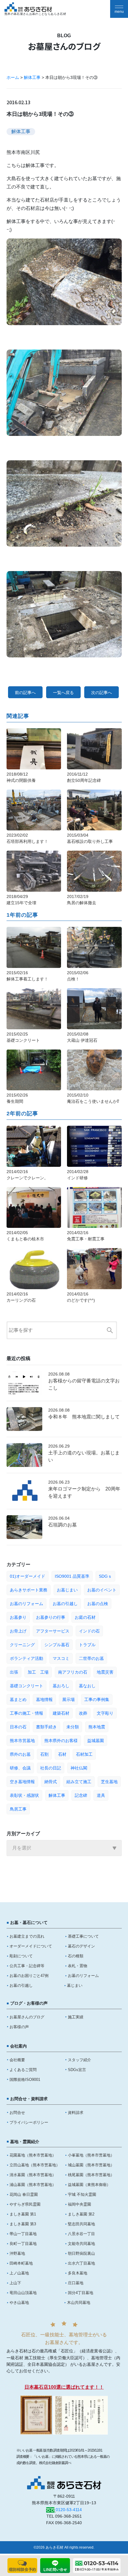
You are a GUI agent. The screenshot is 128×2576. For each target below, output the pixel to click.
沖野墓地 (17, 2253)
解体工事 (32, 77)
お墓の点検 (98, 1604)
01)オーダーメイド (28, 1576)
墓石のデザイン (81, 1946)
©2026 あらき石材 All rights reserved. (64, 2547)
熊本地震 (97, 1727)
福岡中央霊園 (79, 2204)
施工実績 (76, 2017)
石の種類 (76, 1956)
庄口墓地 (76, 2283)
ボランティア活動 (26, 1658)
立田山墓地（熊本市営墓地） (35, 2165)
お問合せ (17, 2113)
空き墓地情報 (22, 1782)
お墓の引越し (65, 1604)
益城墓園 (96, 1741)
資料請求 (76, 2113)
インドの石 (89, 1631)
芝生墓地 (109, 1782)
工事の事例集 (97, 1699)
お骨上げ (18, 1631)
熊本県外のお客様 (61, 1741)
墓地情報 (44, 1699)
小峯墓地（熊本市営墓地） (91, 2155)
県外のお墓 (20, 1754)
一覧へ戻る (63, 693)
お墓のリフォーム (26, 1604)
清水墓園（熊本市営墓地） (33, 2175)
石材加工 (84, 1754)
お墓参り (18, 1617)
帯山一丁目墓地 (23, 2234)
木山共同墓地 (79, 2303)
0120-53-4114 (69, 2510)
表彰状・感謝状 (24, 1795)
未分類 (73, 1727)
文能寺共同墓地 (81, 2244)
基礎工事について (83, 1936)
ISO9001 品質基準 (72, 1576)
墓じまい (75, 1985)
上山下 (15, 2283)
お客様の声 (19, 2027)
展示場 (68, 1699)
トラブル (87, 1645)
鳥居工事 (18, 1809)
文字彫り (105, 1713)
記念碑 (81, 1795)
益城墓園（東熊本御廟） (89, 2185)
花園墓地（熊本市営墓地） (33, 2155)
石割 (44, 1754)
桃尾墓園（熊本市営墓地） (91, 2175)
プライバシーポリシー (29, 2122)
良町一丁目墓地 (23, 2244)
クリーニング (22, 1645)
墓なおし (87, 1686)
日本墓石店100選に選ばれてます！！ (64, 2387)
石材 (62, 1754)
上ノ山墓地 (19, 2273)
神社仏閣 (79, 1768)
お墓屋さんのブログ (27, 2017)
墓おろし (61, 1686)
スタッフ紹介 (79, 2060)
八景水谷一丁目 (81, 2234)
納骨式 (51, 1782)
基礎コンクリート (26, 1686)
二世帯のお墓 (91, 1658)
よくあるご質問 (23, 2070)
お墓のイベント (102, 1590)
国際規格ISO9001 (25, 2080)
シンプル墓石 (57, 1645)
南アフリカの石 (73, 1672)
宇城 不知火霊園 (82, 2194)
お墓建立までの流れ (27, 1936)
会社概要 (17, 2060)
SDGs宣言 (77, 2070)
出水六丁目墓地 (81, 2263)
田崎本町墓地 (21, 2263)
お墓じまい (67, 1590)
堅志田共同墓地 (81, 2224)
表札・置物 (78, 1966)
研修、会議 (20, 1768)
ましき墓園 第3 (23, 2224)
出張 (14, 1672)
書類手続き (46, 1727)
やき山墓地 (19, 2303)
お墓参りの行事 (51, 1617)
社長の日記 (51, 1768)
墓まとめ (18, 1699)
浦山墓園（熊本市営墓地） (33, 2185)
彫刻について (21, 1956)
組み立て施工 (79, 1782)
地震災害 (105, 1672)
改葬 (83, 1713)
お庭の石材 (85, 1617)
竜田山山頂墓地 (23, 2293)
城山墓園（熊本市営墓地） (91, 2165)
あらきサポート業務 (29, 1590)
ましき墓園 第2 (81, 2214)
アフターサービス (53, 1631)
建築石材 (61, 1713)
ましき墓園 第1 (23, 2214)
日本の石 (18, 1727)
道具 (101, 1795)
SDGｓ (105, 1576)
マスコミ (61, 1658)
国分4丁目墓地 (81, 2293)
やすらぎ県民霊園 (25, 2204)
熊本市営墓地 (22, 1741)
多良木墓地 (78, 2273)
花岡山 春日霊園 (24, 2194)
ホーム (13, 77)
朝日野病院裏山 (81, 2253)
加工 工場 (38, 1672)
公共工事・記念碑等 (27, 1966)
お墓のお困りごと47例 (29, 1976)
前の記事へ (25, 693)
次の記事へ (102, 693)
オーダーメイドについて (31, 1946)
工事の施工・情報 (26, 1713)
